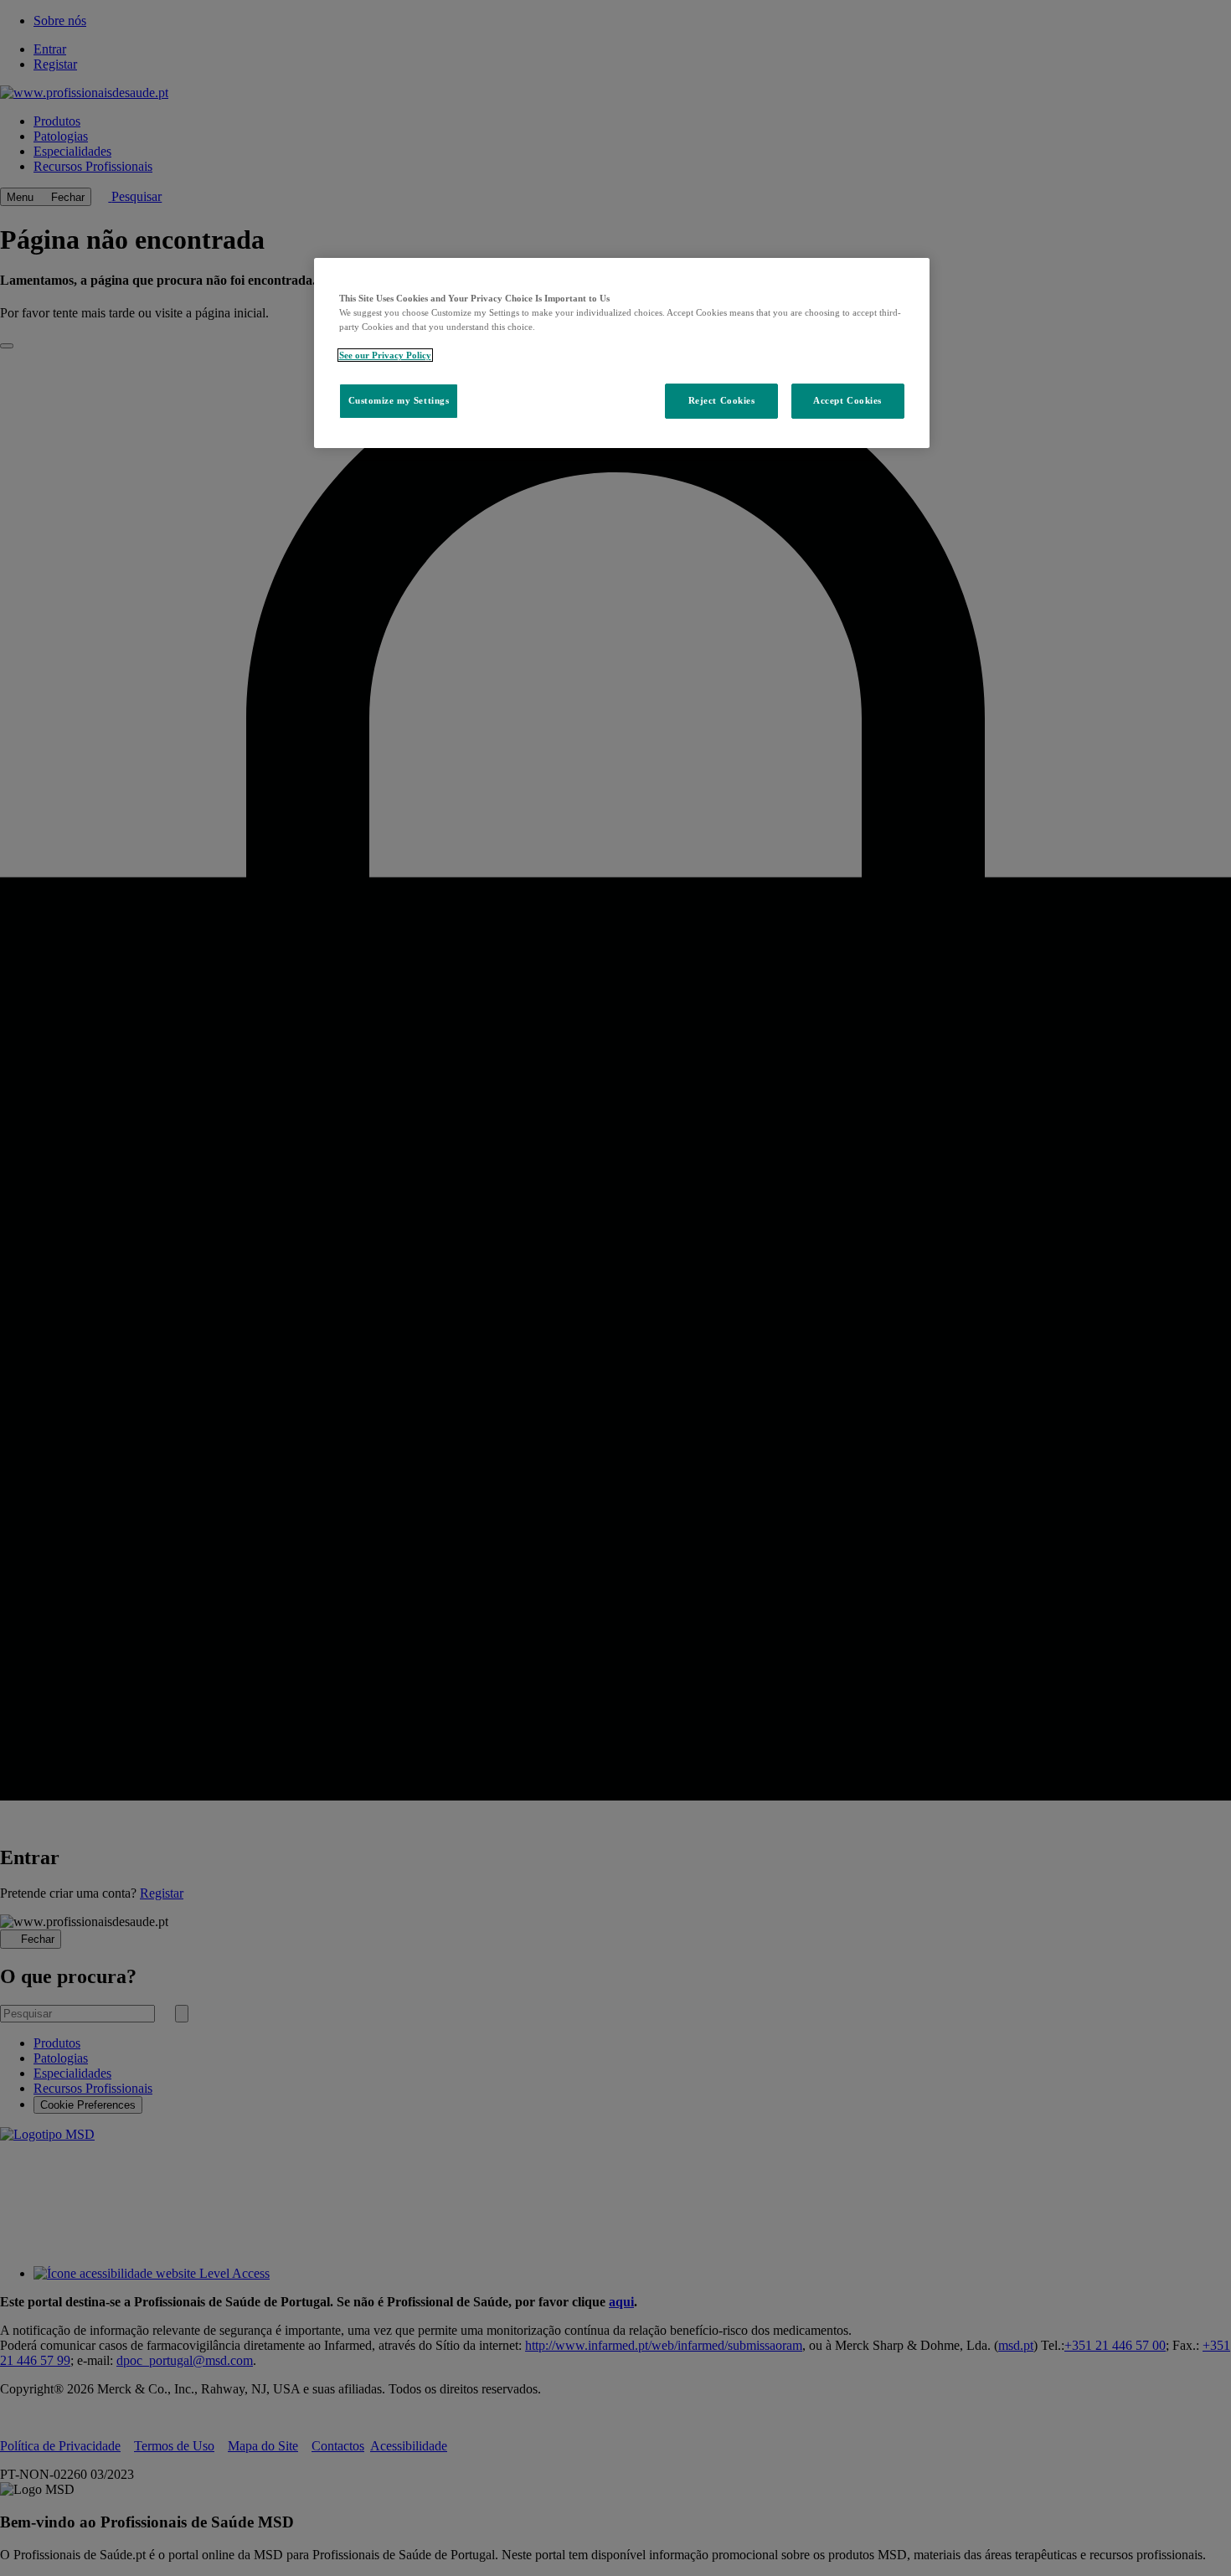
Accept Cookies (847, 400)
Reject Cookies (722, 400)
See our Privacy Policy (385, 355)
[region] (622, 353)
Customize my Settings (399, 400)
